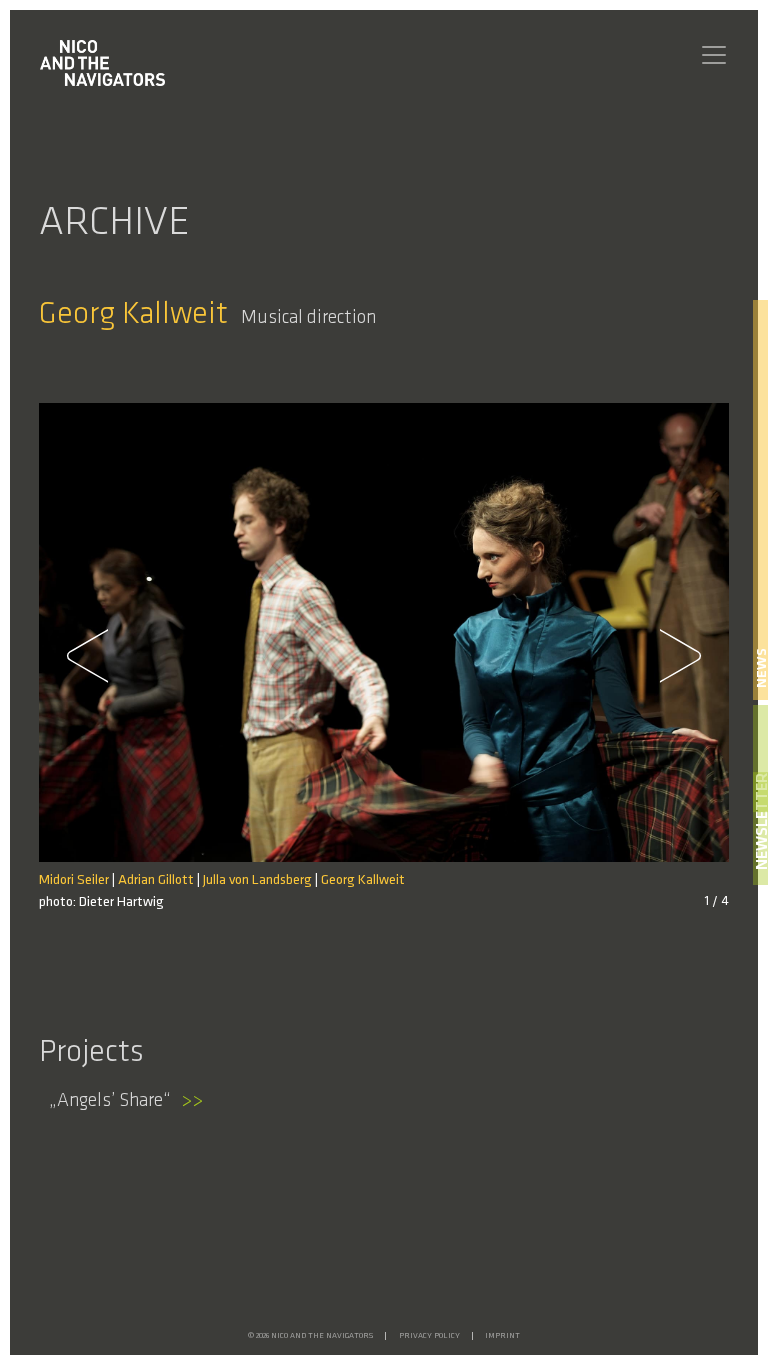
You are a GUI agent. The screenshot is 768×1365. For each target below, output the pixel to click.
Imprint (502, 1336)
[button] (99, 656)
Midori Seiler (74, 880)
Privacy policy (429, 1336)
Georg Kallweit (363, 880)
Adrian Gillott (156, 880)
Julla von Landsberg (257, 880)
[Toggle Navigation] (714, 55)
